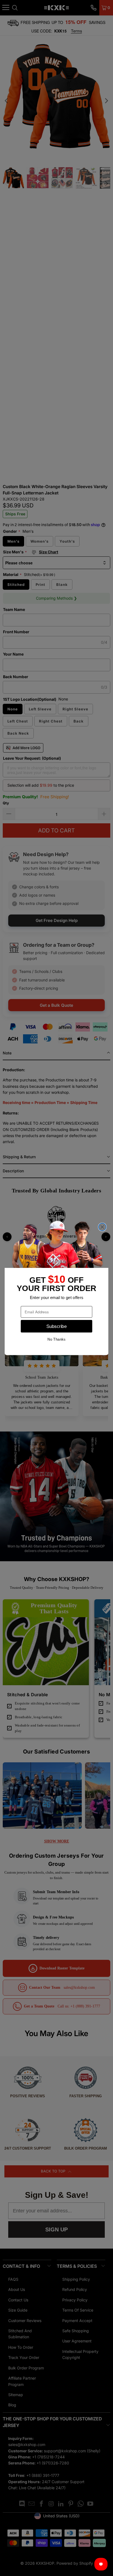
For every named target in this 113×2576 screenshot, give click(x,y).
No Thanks (56, 1339)
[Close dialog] (102, 1227)
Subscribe (56, 1326)
